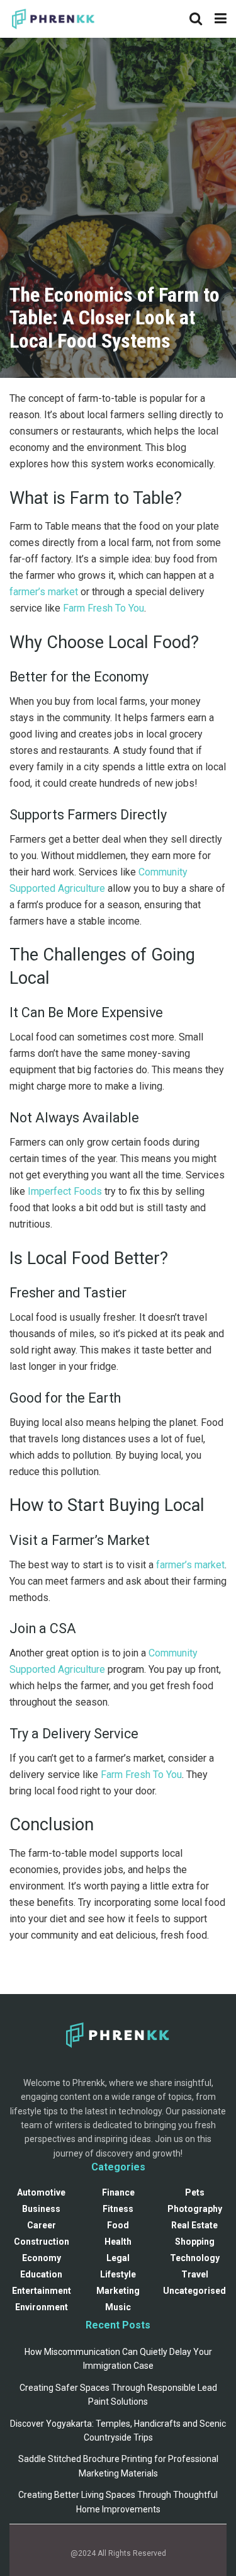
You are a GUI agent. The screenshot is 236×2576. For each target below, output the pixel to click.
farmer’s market (44, 592)
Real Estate (194, 2225)
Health (118, 2242)
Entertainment (42, 2291)
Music (118, 2307)
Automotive (41, 2192)
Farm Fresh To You (104, 608)
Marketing (118, 2291)
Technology (195, 2258)
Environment (42, 2307)
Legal (118, 2258)
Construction (42, 2242)
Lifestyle (118, 2274)
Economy (42, 2258)
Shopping (195, 2242)
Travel (195, 2274)
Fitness (118, 2209)
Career (42, 2225)
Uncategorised (194, 2291)
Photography (195, 2209)
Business (41, 2209)
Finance (118, 2192)
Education (41, 2274)
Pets (195, 2192)
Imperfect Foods (65, 1191)
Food (118, 2225)
